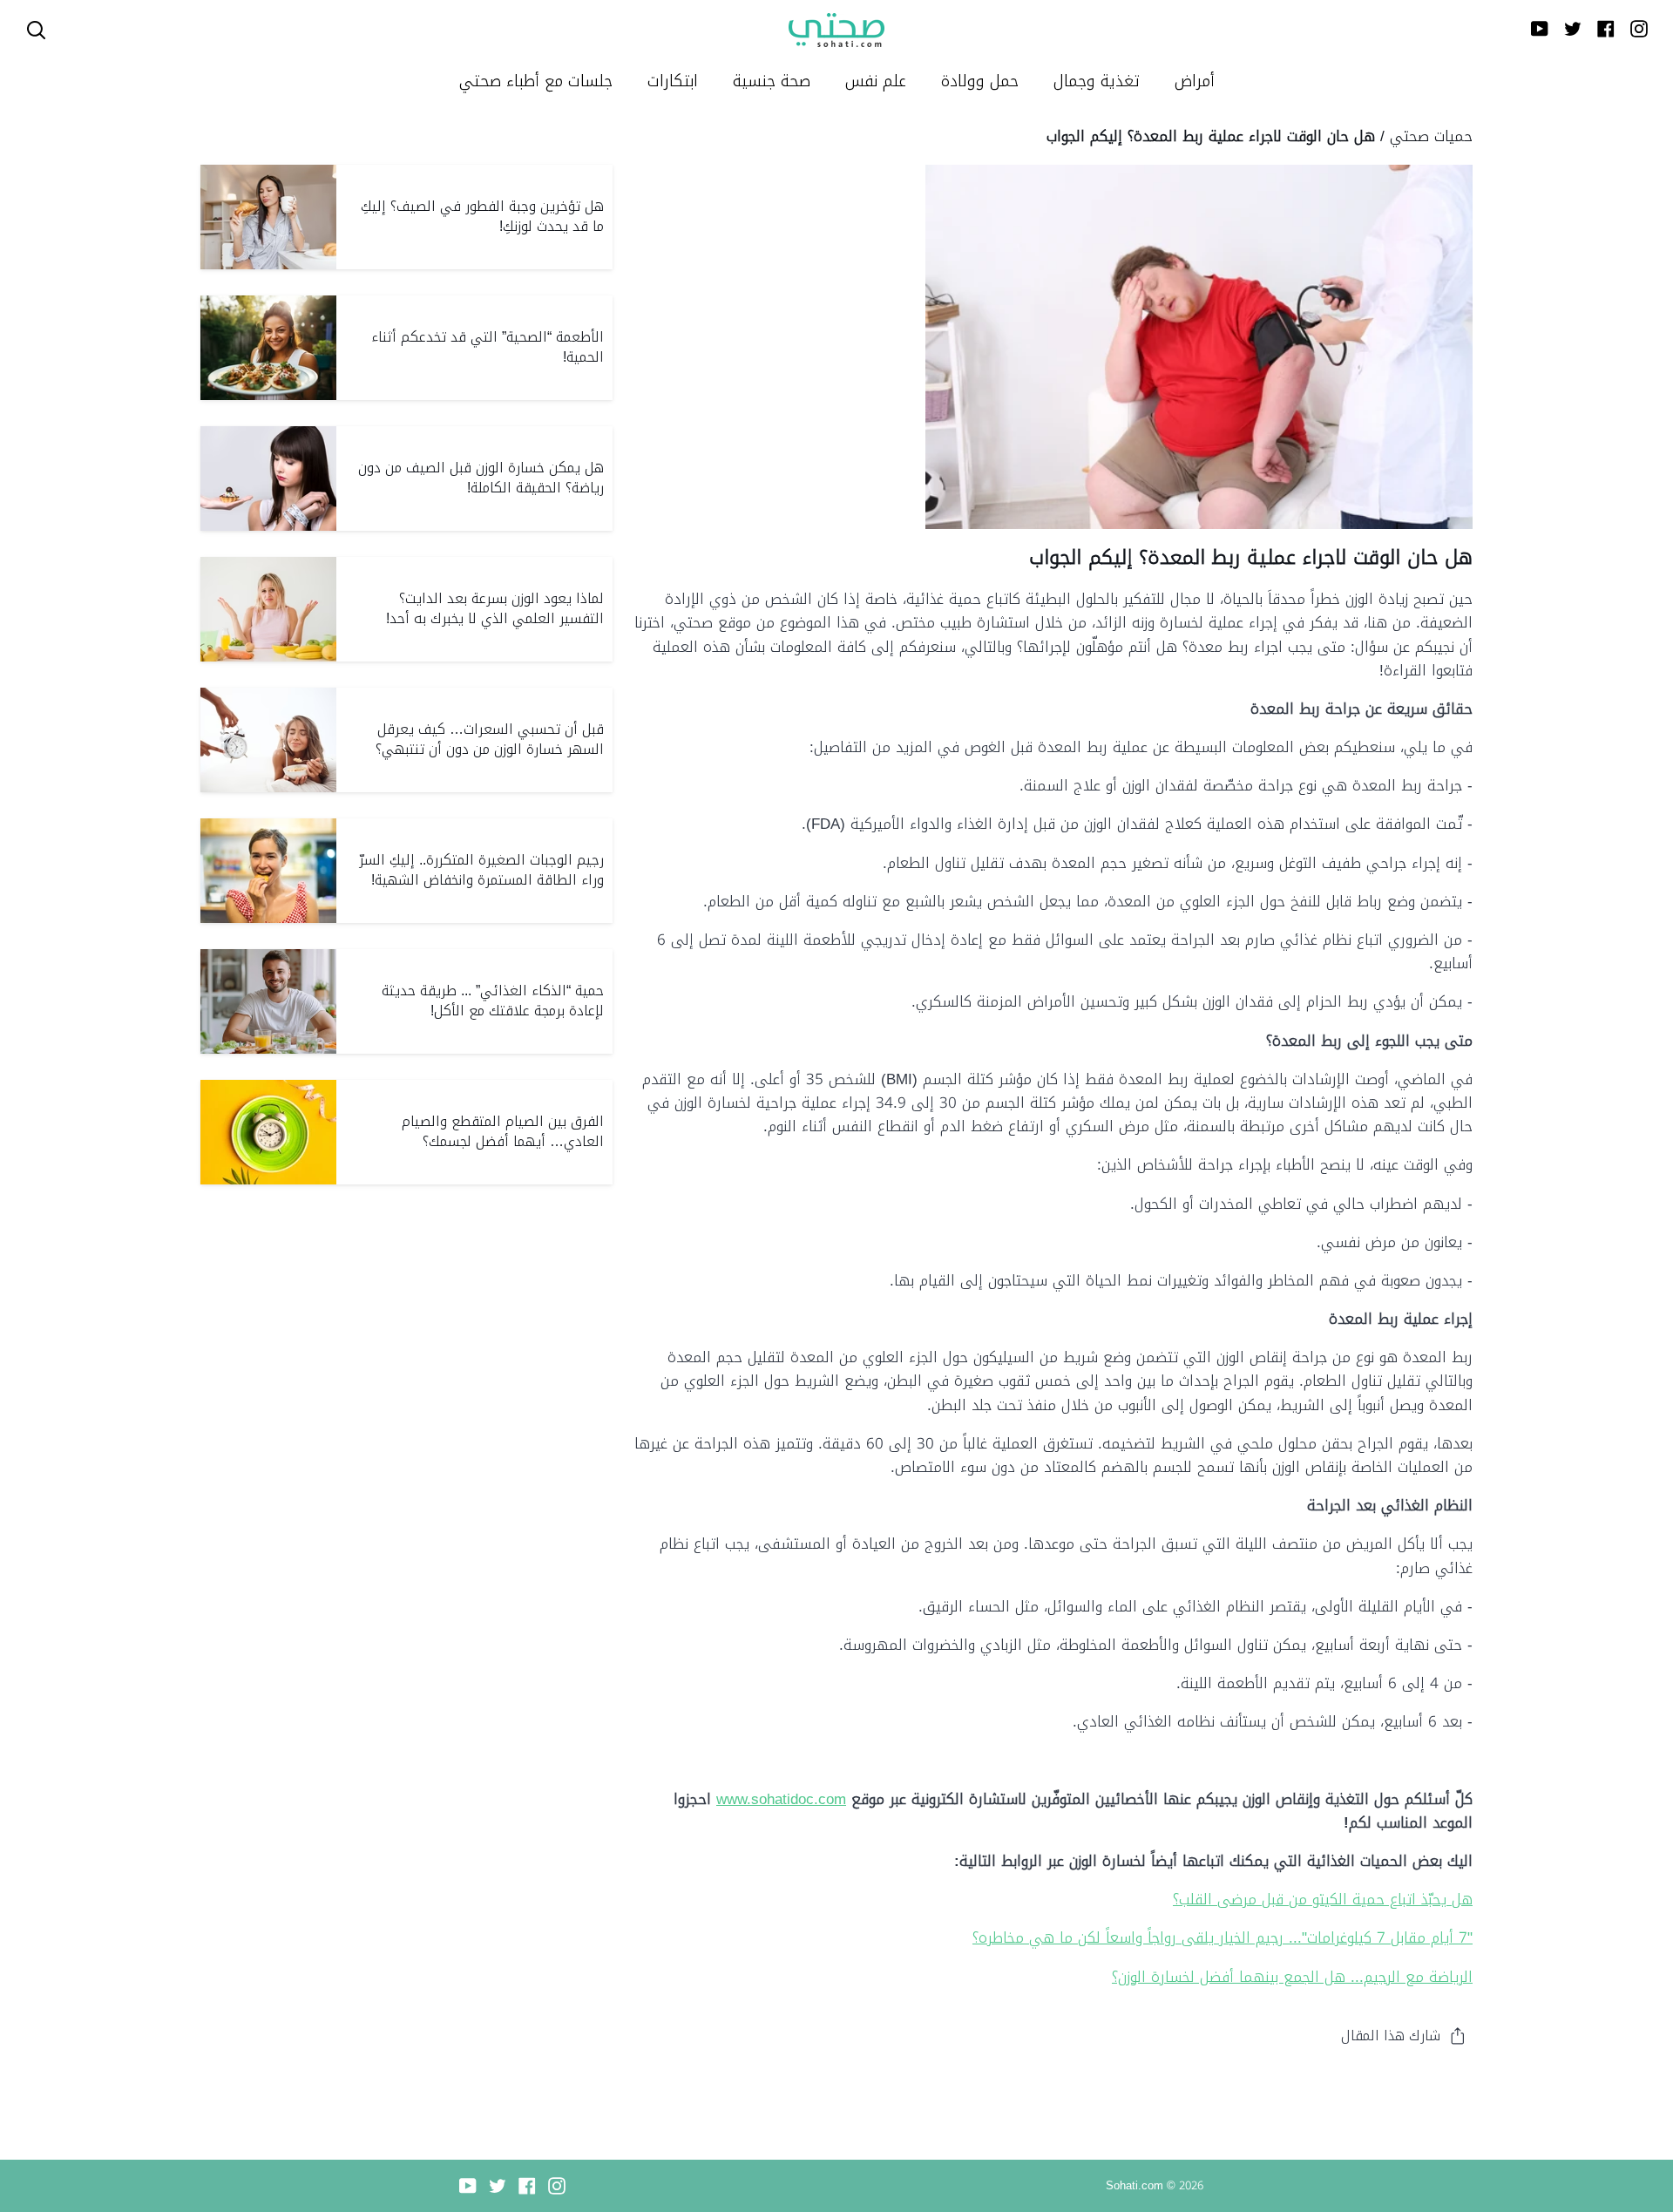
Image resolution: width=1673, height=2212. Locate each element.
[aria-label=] (36, 30)
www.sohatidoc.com (781, 1799)
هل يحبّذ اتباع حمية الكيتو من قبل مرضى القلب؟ (1323, 1899)
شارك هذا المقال (1391, 2036)
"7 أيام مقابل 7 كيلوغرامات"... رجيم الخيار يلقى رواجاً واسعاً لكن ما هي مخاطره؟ (1223, 1937)
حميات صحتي (1431, 136)
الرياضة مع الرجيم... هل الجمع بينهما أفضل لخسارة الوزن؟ (1292, 1977)
